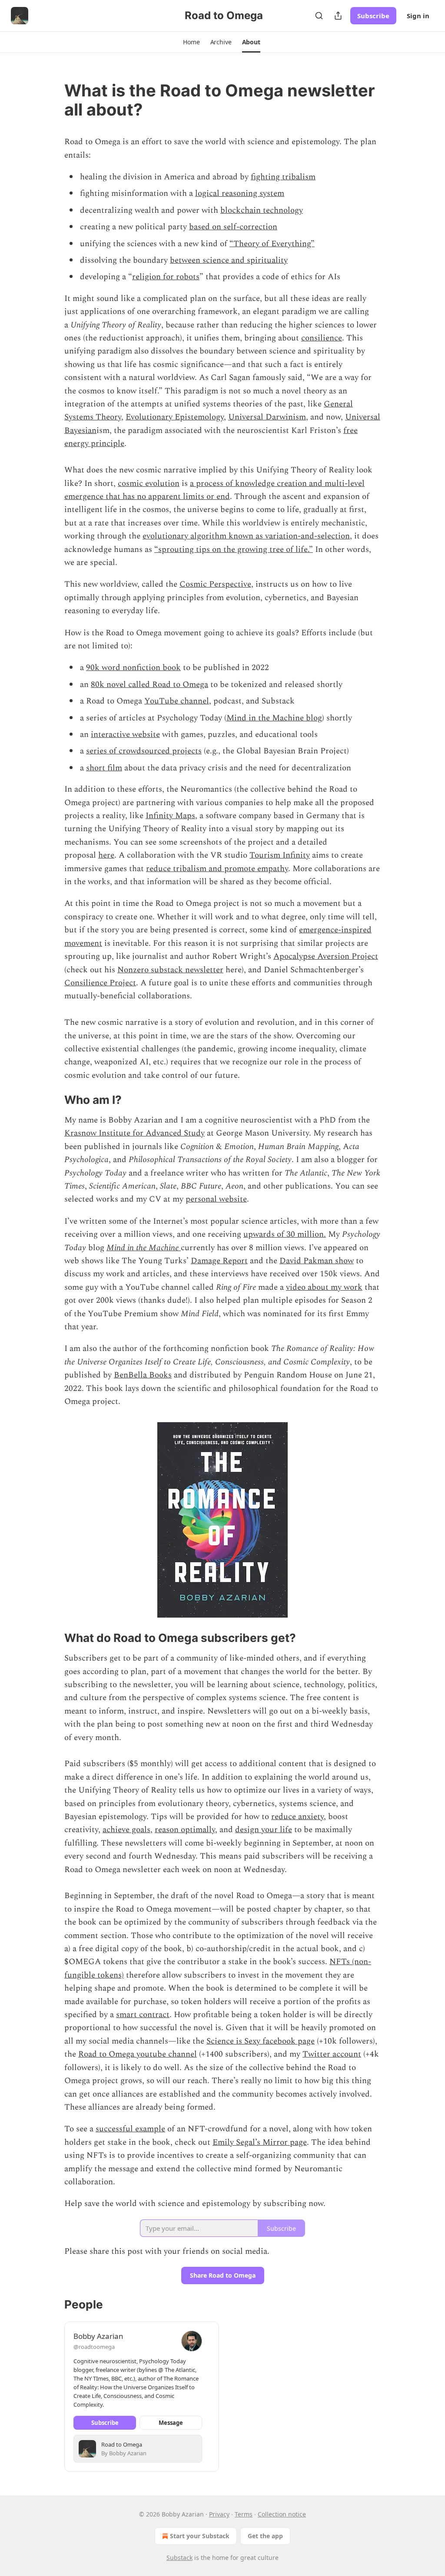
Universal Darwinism (267, 417)
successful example (130, 2129)
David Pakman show (317, 1261)
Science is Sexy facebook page (261, 2041)
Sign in (418, 16)
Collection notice (282, 2514)
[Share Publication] (338, 16)
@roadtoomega (94, 2347)
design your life (264, 1830)
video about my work (324, 1287)
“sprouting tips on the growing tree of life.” (234, 550)
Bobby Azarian (98, 2336)
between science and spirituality (229, 260)
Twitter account (332, 2054)
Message (171, 2423)
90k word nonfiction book (133, 668)
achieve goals (126, 1830)
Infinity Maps (170, 816)
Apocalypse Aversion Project (326, 956)
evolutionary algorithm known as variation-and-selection (246, 536)
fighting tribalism (283, 177)
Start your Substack (200, 2536)
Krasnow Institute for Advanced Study (134, 1133)
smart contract (143, 2015)
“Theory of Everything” (272, 244)
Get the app (265, 2536)
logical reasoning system (240, 193)
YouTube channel (177, 701)
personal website (216, 1199)
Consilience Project (100, 983)
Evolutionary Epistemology (175, 417)
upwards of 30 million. (285, 1234)
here (106, 855)
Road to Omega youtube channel (138, 2054)
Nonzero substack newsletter (170, 970)
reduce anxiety (297, 1817)
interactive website (125, 735)
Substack (179, 2558)
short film (104, 768)
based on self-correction (233, 227)
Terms (244, 2514)
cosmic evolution (149, 484)
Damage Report (219, 1261)
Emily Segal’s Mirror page (260, 2142)
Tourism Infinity (280, 855)
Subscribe (373, 16)
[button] (191, 42)
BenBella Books (143, 1375)
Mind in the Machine (144, 1248)
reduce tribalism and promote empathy (217, 869)
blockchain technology (262, 210)
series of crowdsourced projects (144, 751)
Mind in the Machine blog (274, 718)
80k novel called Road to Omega (149, 685)
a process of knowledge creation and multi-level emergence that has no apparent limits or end (214, 490)
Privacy (219, 2514)
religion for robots (166, 277)
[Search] (319, 16)
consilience (322, 338)
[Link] (52, 100)
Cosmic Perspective (215, 584)
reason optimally (185, 1830)
